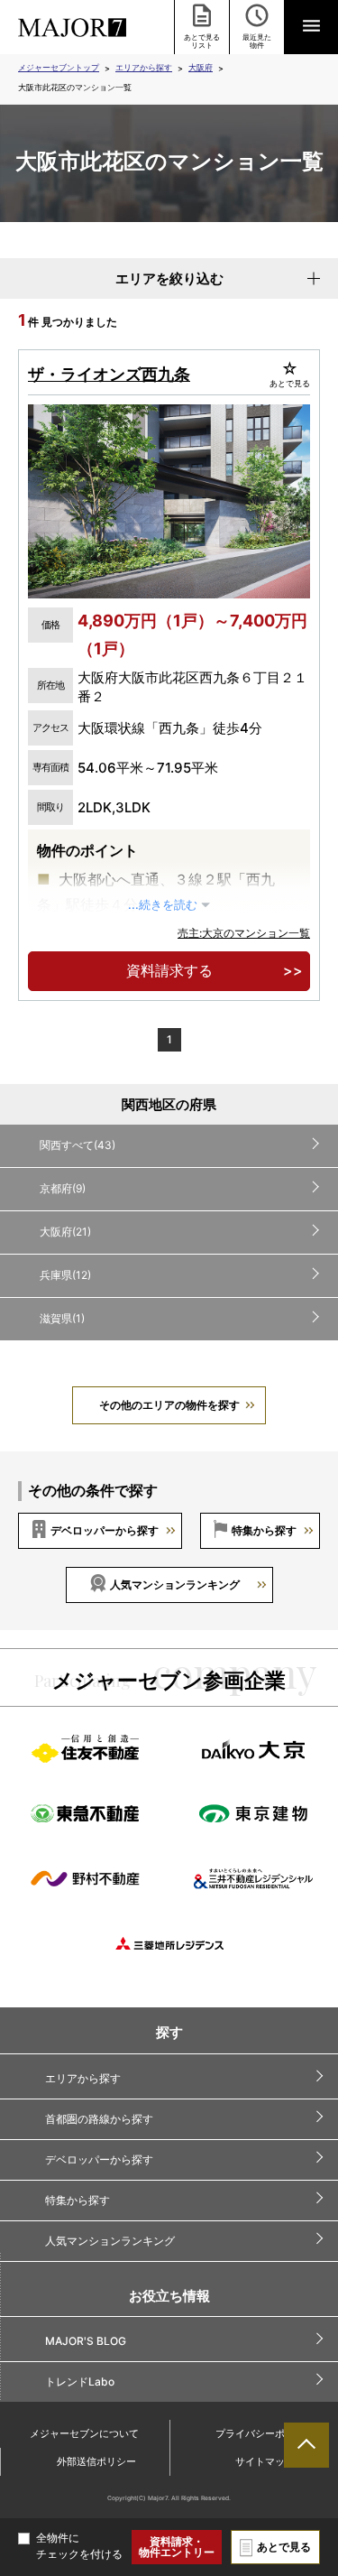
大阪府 (201, 67)
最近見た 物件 (257, 41)
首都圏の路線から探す (99, 2119)
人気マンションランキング (175, 1585)
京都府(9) (63, 1188)
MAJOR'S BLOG (86, 2341)
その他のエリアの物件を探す (169, 1405)
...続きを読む (163, 905)
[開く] (311, 27)
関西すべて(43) (78, 1145)
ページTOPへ (306, 2445)
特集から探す (264, 1530)
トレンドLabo (80, 2381)
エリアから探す (144, 67)
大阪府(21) (65, 1232)
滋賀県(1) (62, 1318)
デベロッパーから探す (105, 1530)
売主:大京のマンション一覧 (244, 933)
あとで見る (284, 2547)
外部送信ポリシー (96, 2461)
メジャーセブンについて (84, 2433)
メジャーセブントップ (59, 67)
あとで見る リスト (202, 41)
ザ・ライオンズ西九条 (109, 374)
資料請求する (169, 970)
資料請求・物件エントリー (177, 2547)
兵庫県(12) (65, 1275)
